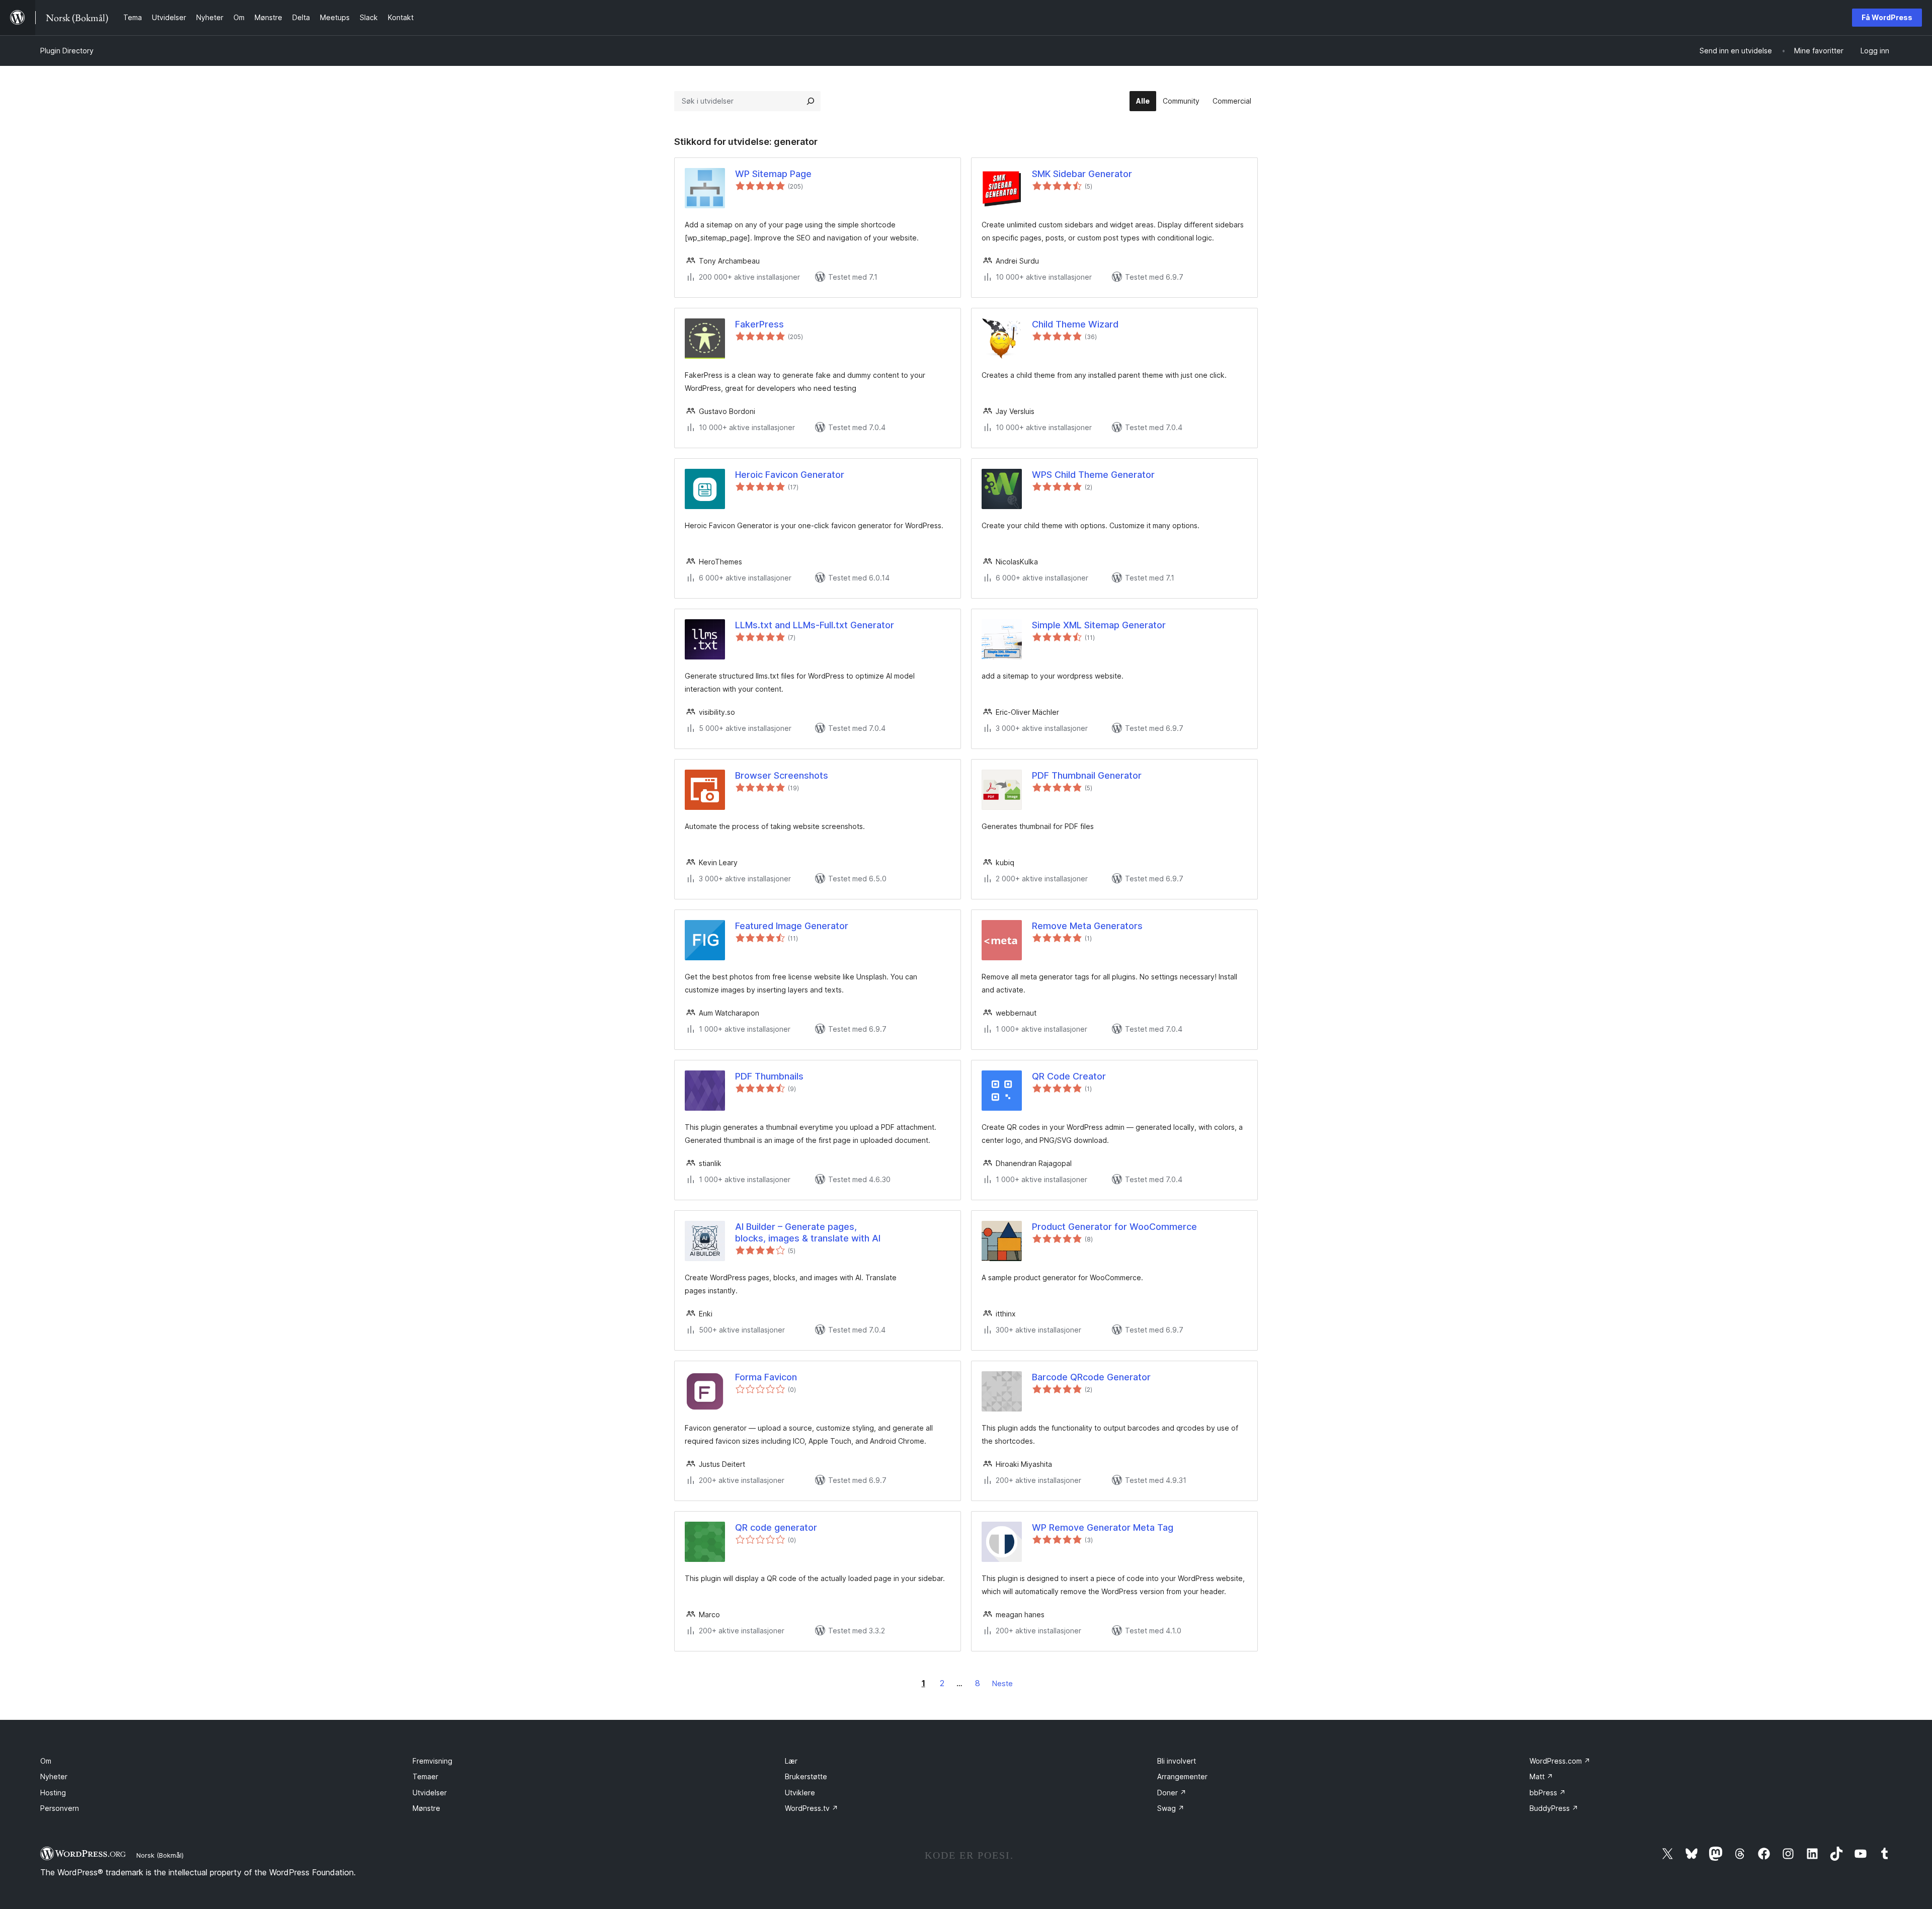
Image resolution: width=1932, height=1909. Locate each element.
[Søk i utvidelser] (811, 101)
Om (46, 1761)
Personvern (60, 1808)
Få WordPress (1887, 17)
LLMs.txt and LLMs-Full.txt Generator (815, 625)
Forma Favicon (766, 1377)
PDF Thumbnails (769, 1076)
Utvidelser (430, 1793)
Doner (1172, 1793)
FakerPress (759, 324)
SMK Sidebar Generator (1082, 174)
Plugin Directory (67, 51)
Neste (1002, 1683)
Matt (1541, 1776)
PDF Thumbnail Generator (1087, 775)
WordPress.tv (812, 1808)
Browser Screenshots (782, 775)
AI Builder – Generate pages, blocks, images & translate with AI (808, 1232)
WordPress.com (1560, 1761)
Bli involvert (1177, 1761)
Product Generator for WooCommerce (1114, 1227)
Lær (791, 1761)
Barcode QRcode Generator (1091, 1377)
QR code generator (776, 1527)
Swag (1171, 1808)
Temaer (425, 1776)
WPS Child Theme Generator (1093, 475)
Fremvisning (432, 1761)
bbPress (1548, 1793)
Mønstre (426, 1808)
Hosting (53, 1793)
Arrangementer (1182, 1776)
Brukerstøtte (806, 1776)
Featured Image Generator (792, 926)
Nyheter (54, 1776)
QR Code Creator (1069, 1076)
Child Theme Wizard (1075, 324)
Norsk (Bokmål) (160, 1855)
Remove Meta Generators (1087, 926)
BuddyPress (1554, 1808)
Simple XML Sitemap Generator (1099, 625)
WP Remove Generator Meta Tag (1103, 1527)
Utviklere (800, 1793)
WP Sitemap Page (773, 174)
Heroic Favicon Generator (790, 475)
